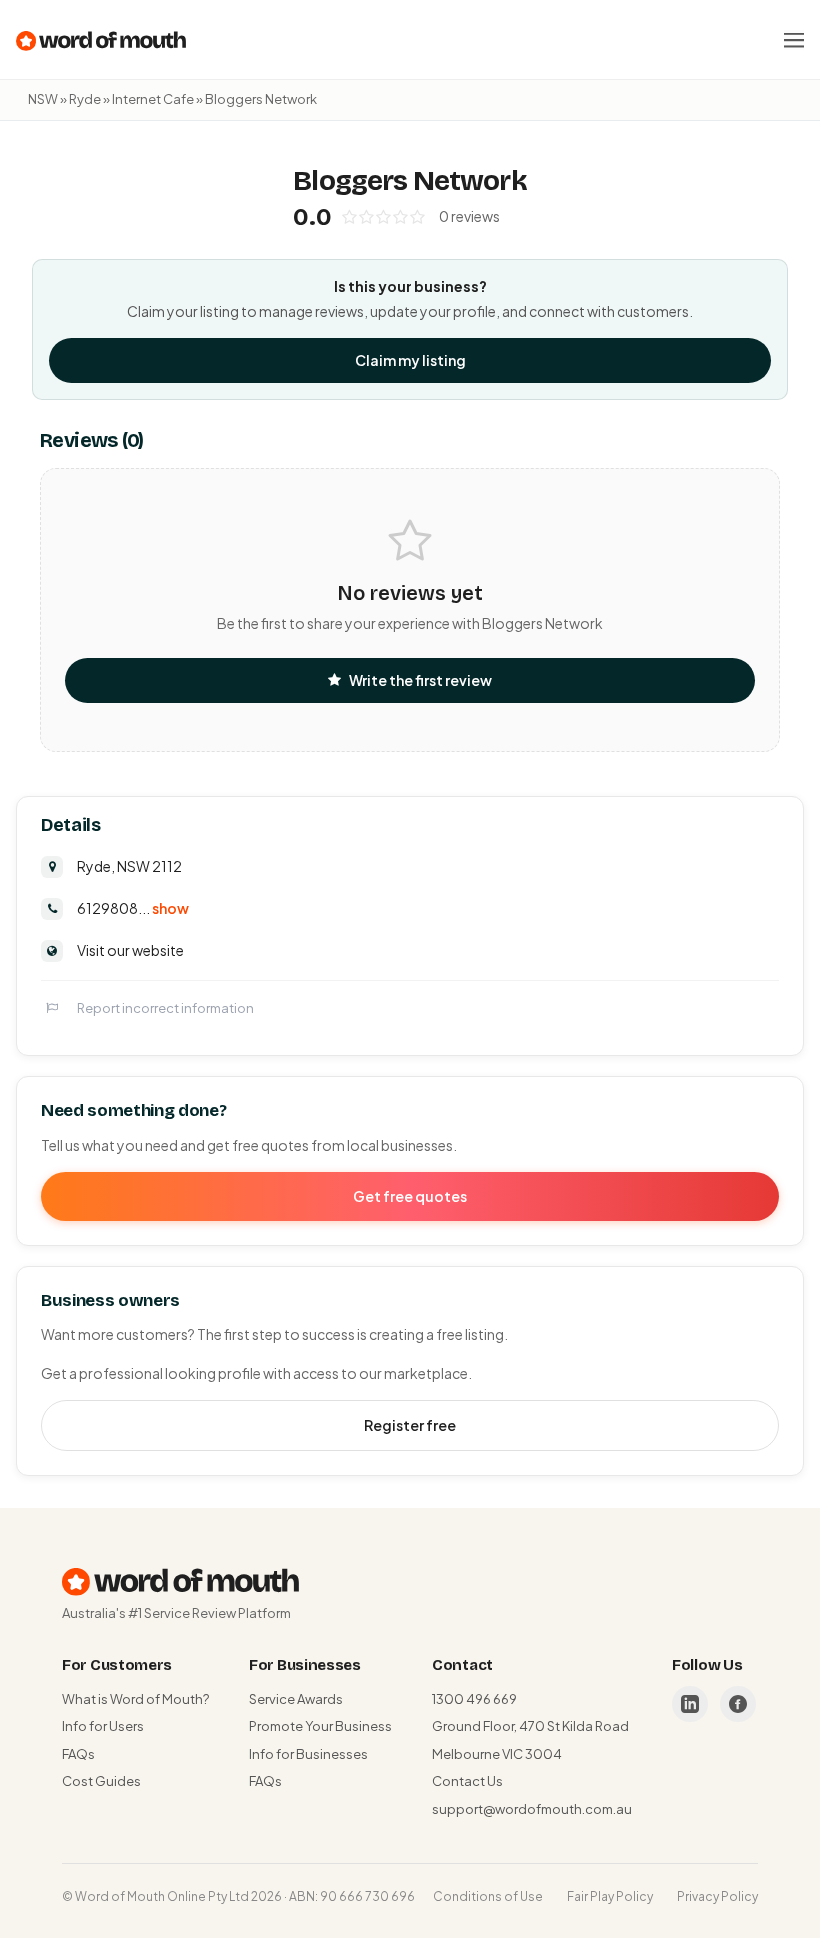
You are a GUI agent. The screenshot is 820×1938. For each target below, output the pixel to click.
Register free (410, 1425)
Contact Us (467, 1781)
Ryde (85, 99)
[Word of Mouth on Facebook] (738, 1704)
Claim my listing (410, 360)
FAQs (78, 1754)
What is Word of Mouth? (135, 1699)
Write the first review (420, 680)
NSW (43, 99)
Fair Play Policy (610, 1896)
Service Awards (296, 1699)
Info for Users (103, 1726)
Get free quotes (410, 1196)
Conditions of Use (488, 1896)
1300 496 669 (474, 1699)
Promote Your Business (320, 1726)
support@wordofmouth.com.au (532, 1809)
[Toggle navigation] (794, 40)
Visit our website (130, 950)
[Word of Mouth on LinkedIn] (690, 1704)
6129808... (133, 908)
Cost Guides (101, 1781)
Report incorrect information (165, 1008)
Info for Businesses (308, 1754)
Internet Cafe (153, 99)
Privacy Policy (717, 1896)
